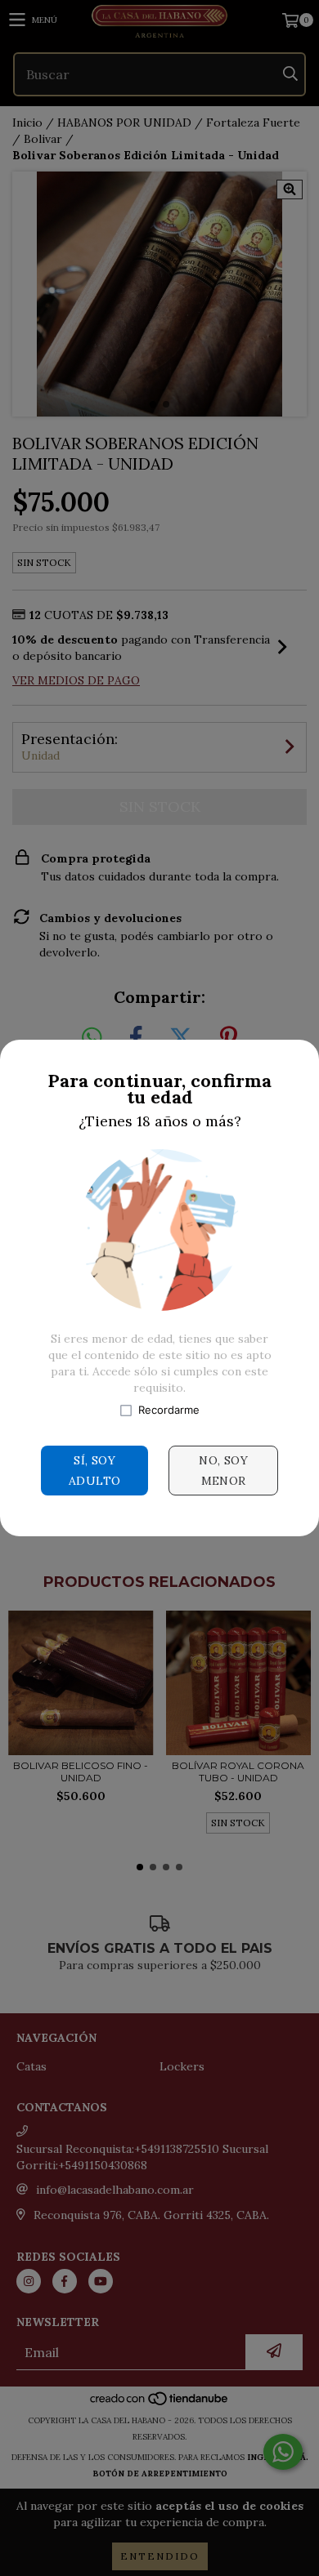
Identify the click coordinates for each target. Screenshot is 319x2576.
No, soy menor (223, 1471)
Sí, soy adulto (94, 1471)
